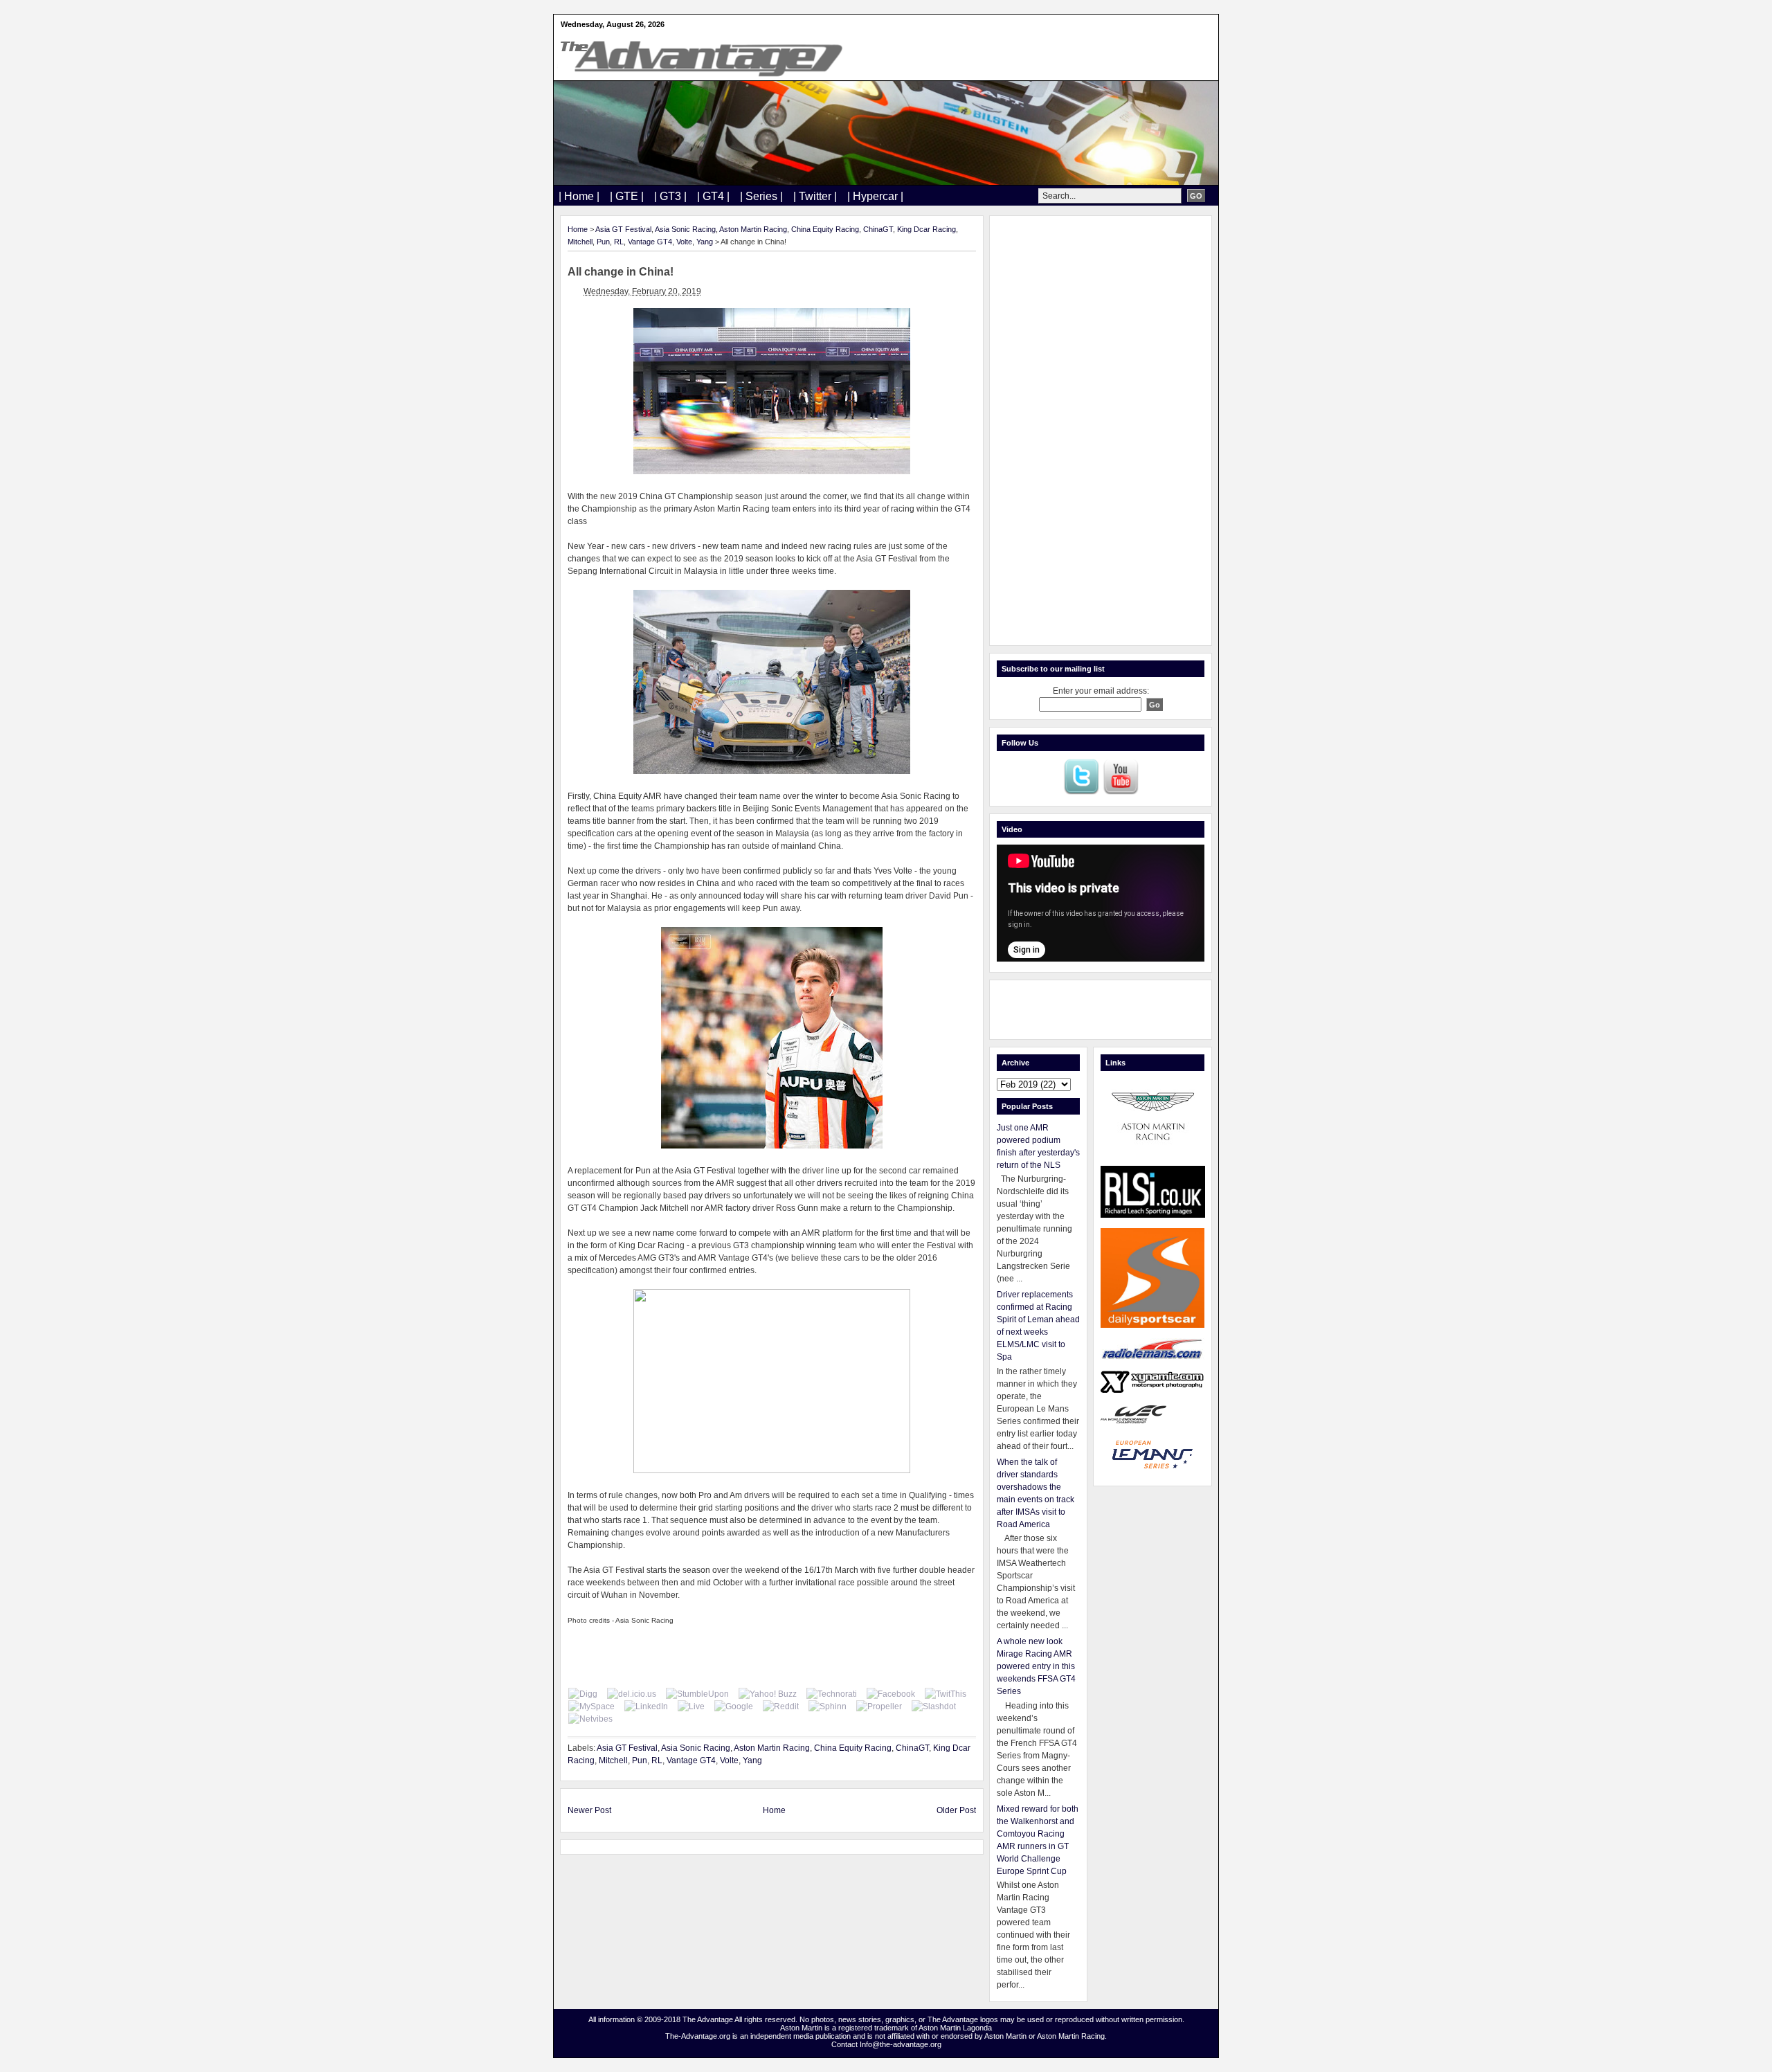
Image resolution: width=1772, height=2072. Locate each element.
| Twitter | (815, 196)
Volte (684, 242)
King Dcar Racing (926, 229)
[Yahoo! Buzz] (768, 1694)
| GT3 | (670, 196)
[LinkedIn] (646, 1706)
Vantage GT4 (650, 242)
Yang (705, 242)
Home (578, 229)
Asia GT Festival (623, 229)
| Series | (761, 196)
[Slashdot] (934, 1706)
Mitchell (580, 242)
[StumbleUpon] (697, 1694)
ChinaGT (878, 229)
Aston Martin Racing (753, 229)
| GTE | (627, 196)
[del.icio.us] (632, 1694)
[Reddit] (781, 1706)
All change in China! (621, 272)
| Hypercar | (875, 196)
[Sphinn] (828, 1706)
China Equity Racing (825, 229)
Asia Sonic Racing (685, 229)
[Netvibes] (590, 1719)
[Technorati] (832, 1694)
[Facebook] (891, 1694)
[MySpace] (591, 1706)
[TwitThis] (946, 1694)
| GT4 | (713, 196)
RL (619, 242)
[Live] (691, 1706)
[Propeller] (879, 1706)
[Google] (734, 1706)
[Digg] (583, 1694)
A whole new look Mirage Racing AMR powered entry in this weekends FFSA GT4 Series (1036, 1666)
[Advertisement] (1101, 431)
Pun (603, 242)
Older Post (956, 1810)
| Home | (579, 196)
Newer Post (589, 1810)
